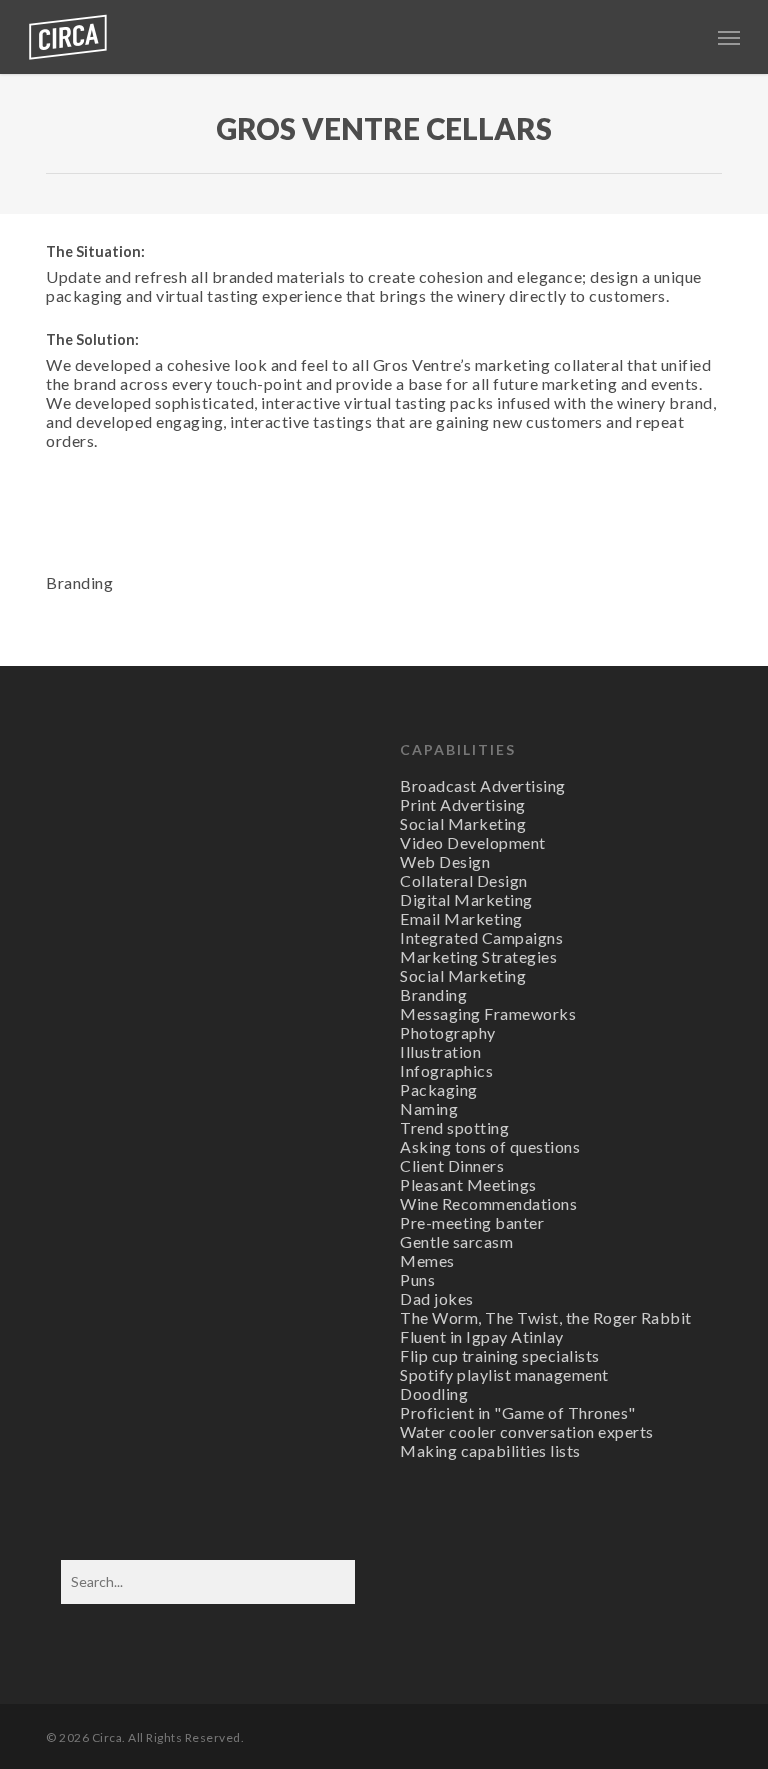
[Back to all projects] (58, 133)
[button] (729, 37)
